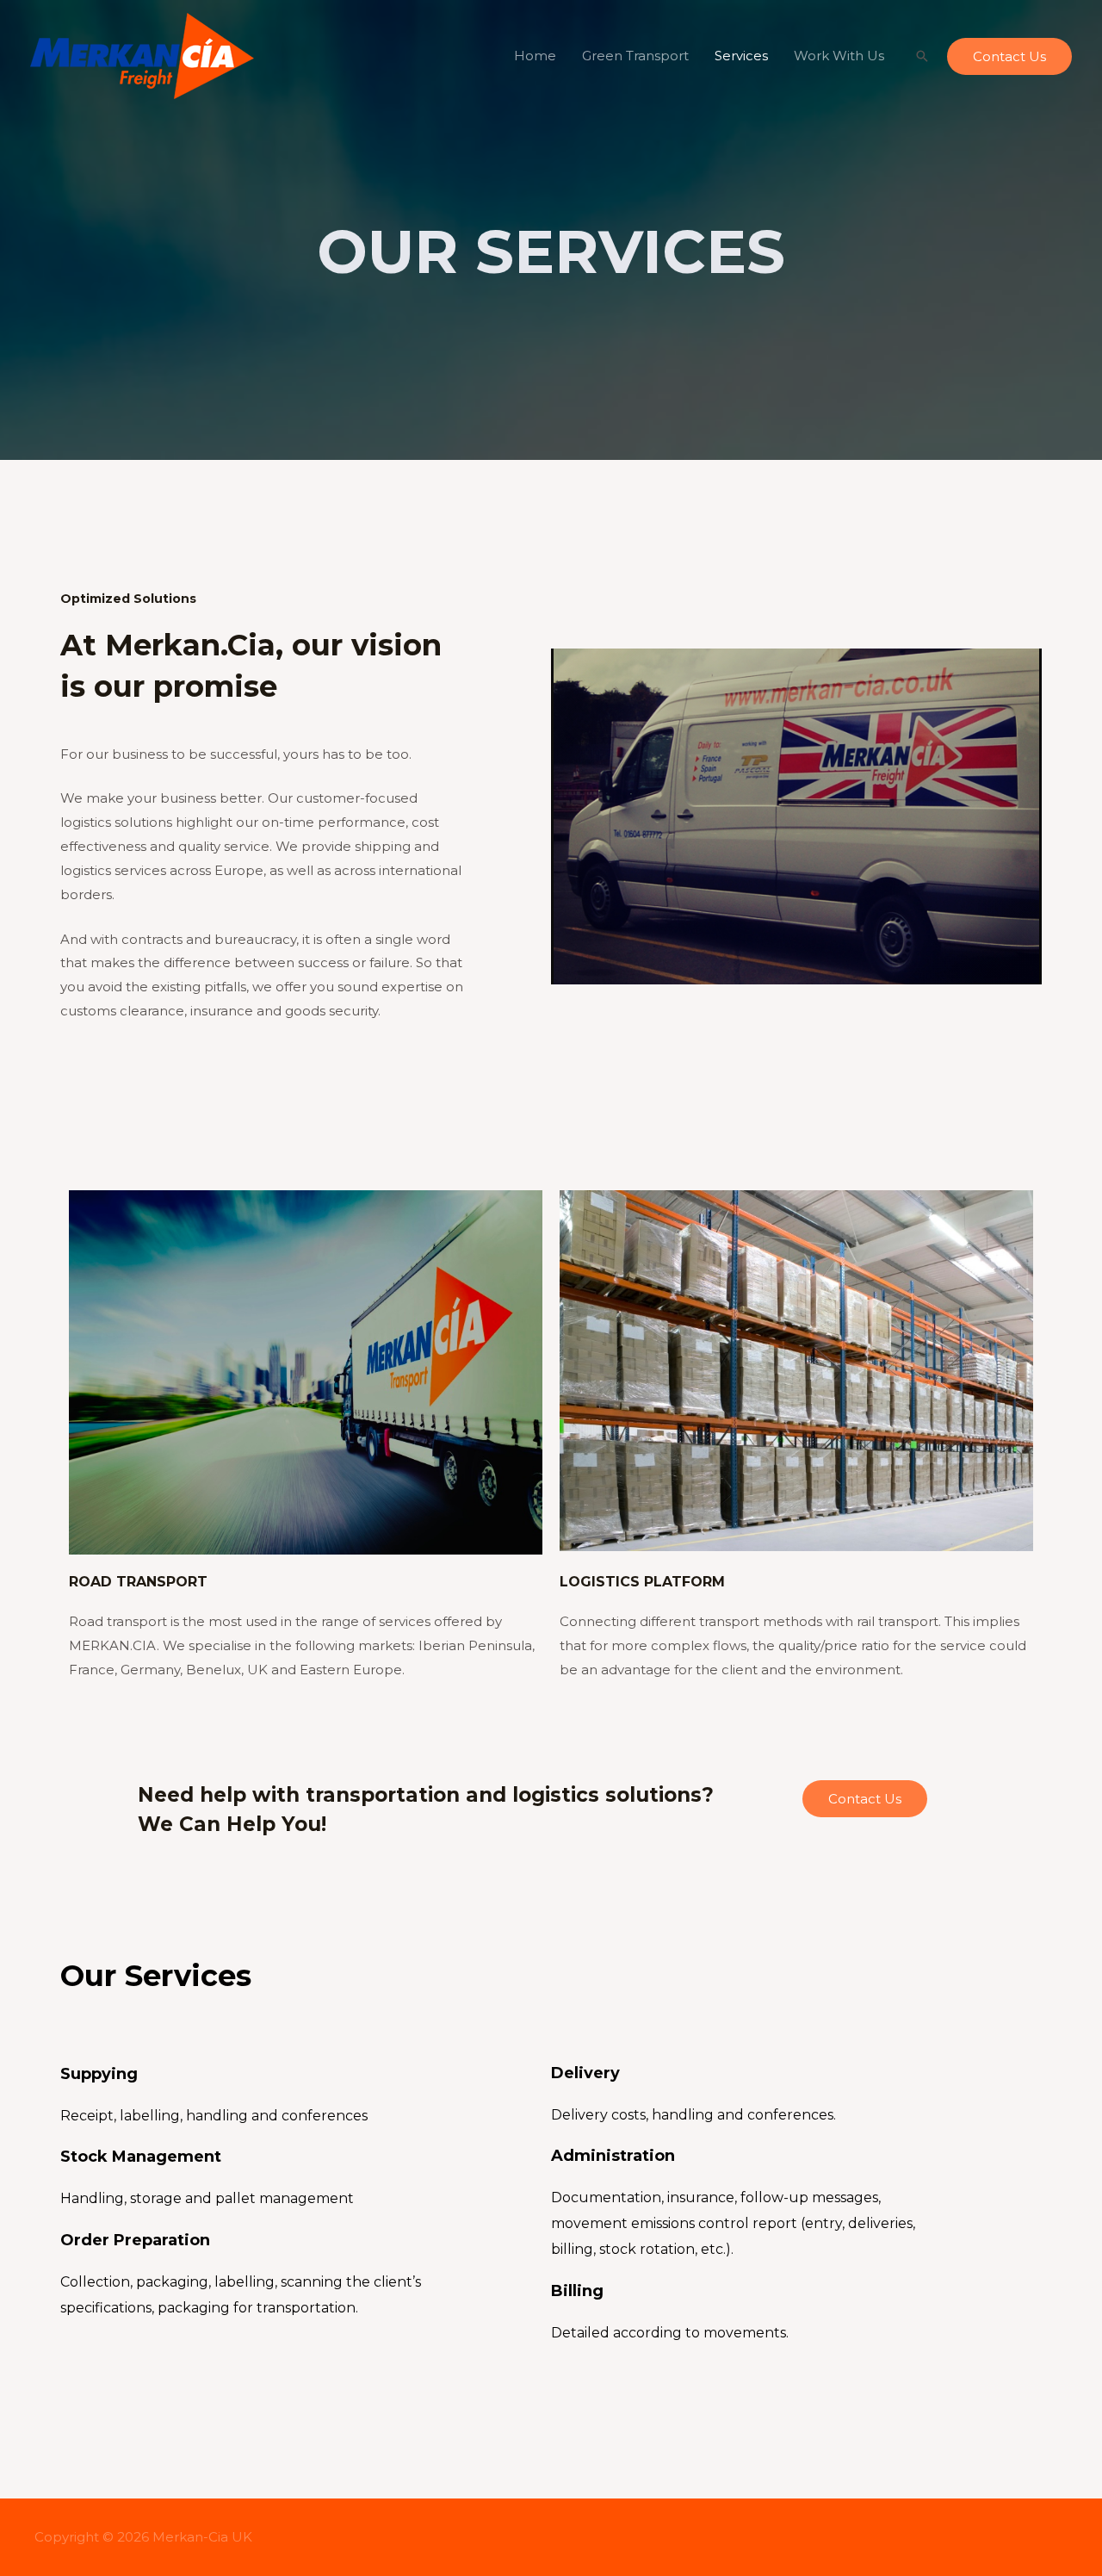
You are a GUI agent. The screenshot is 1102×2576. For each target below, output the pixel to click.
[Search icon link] (922, 56)
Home (535, 56)
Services (741, 56)
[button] (865, 1799)
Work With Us (839, 56)
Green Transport (635, 56)
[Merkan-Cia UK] (142, 55)
